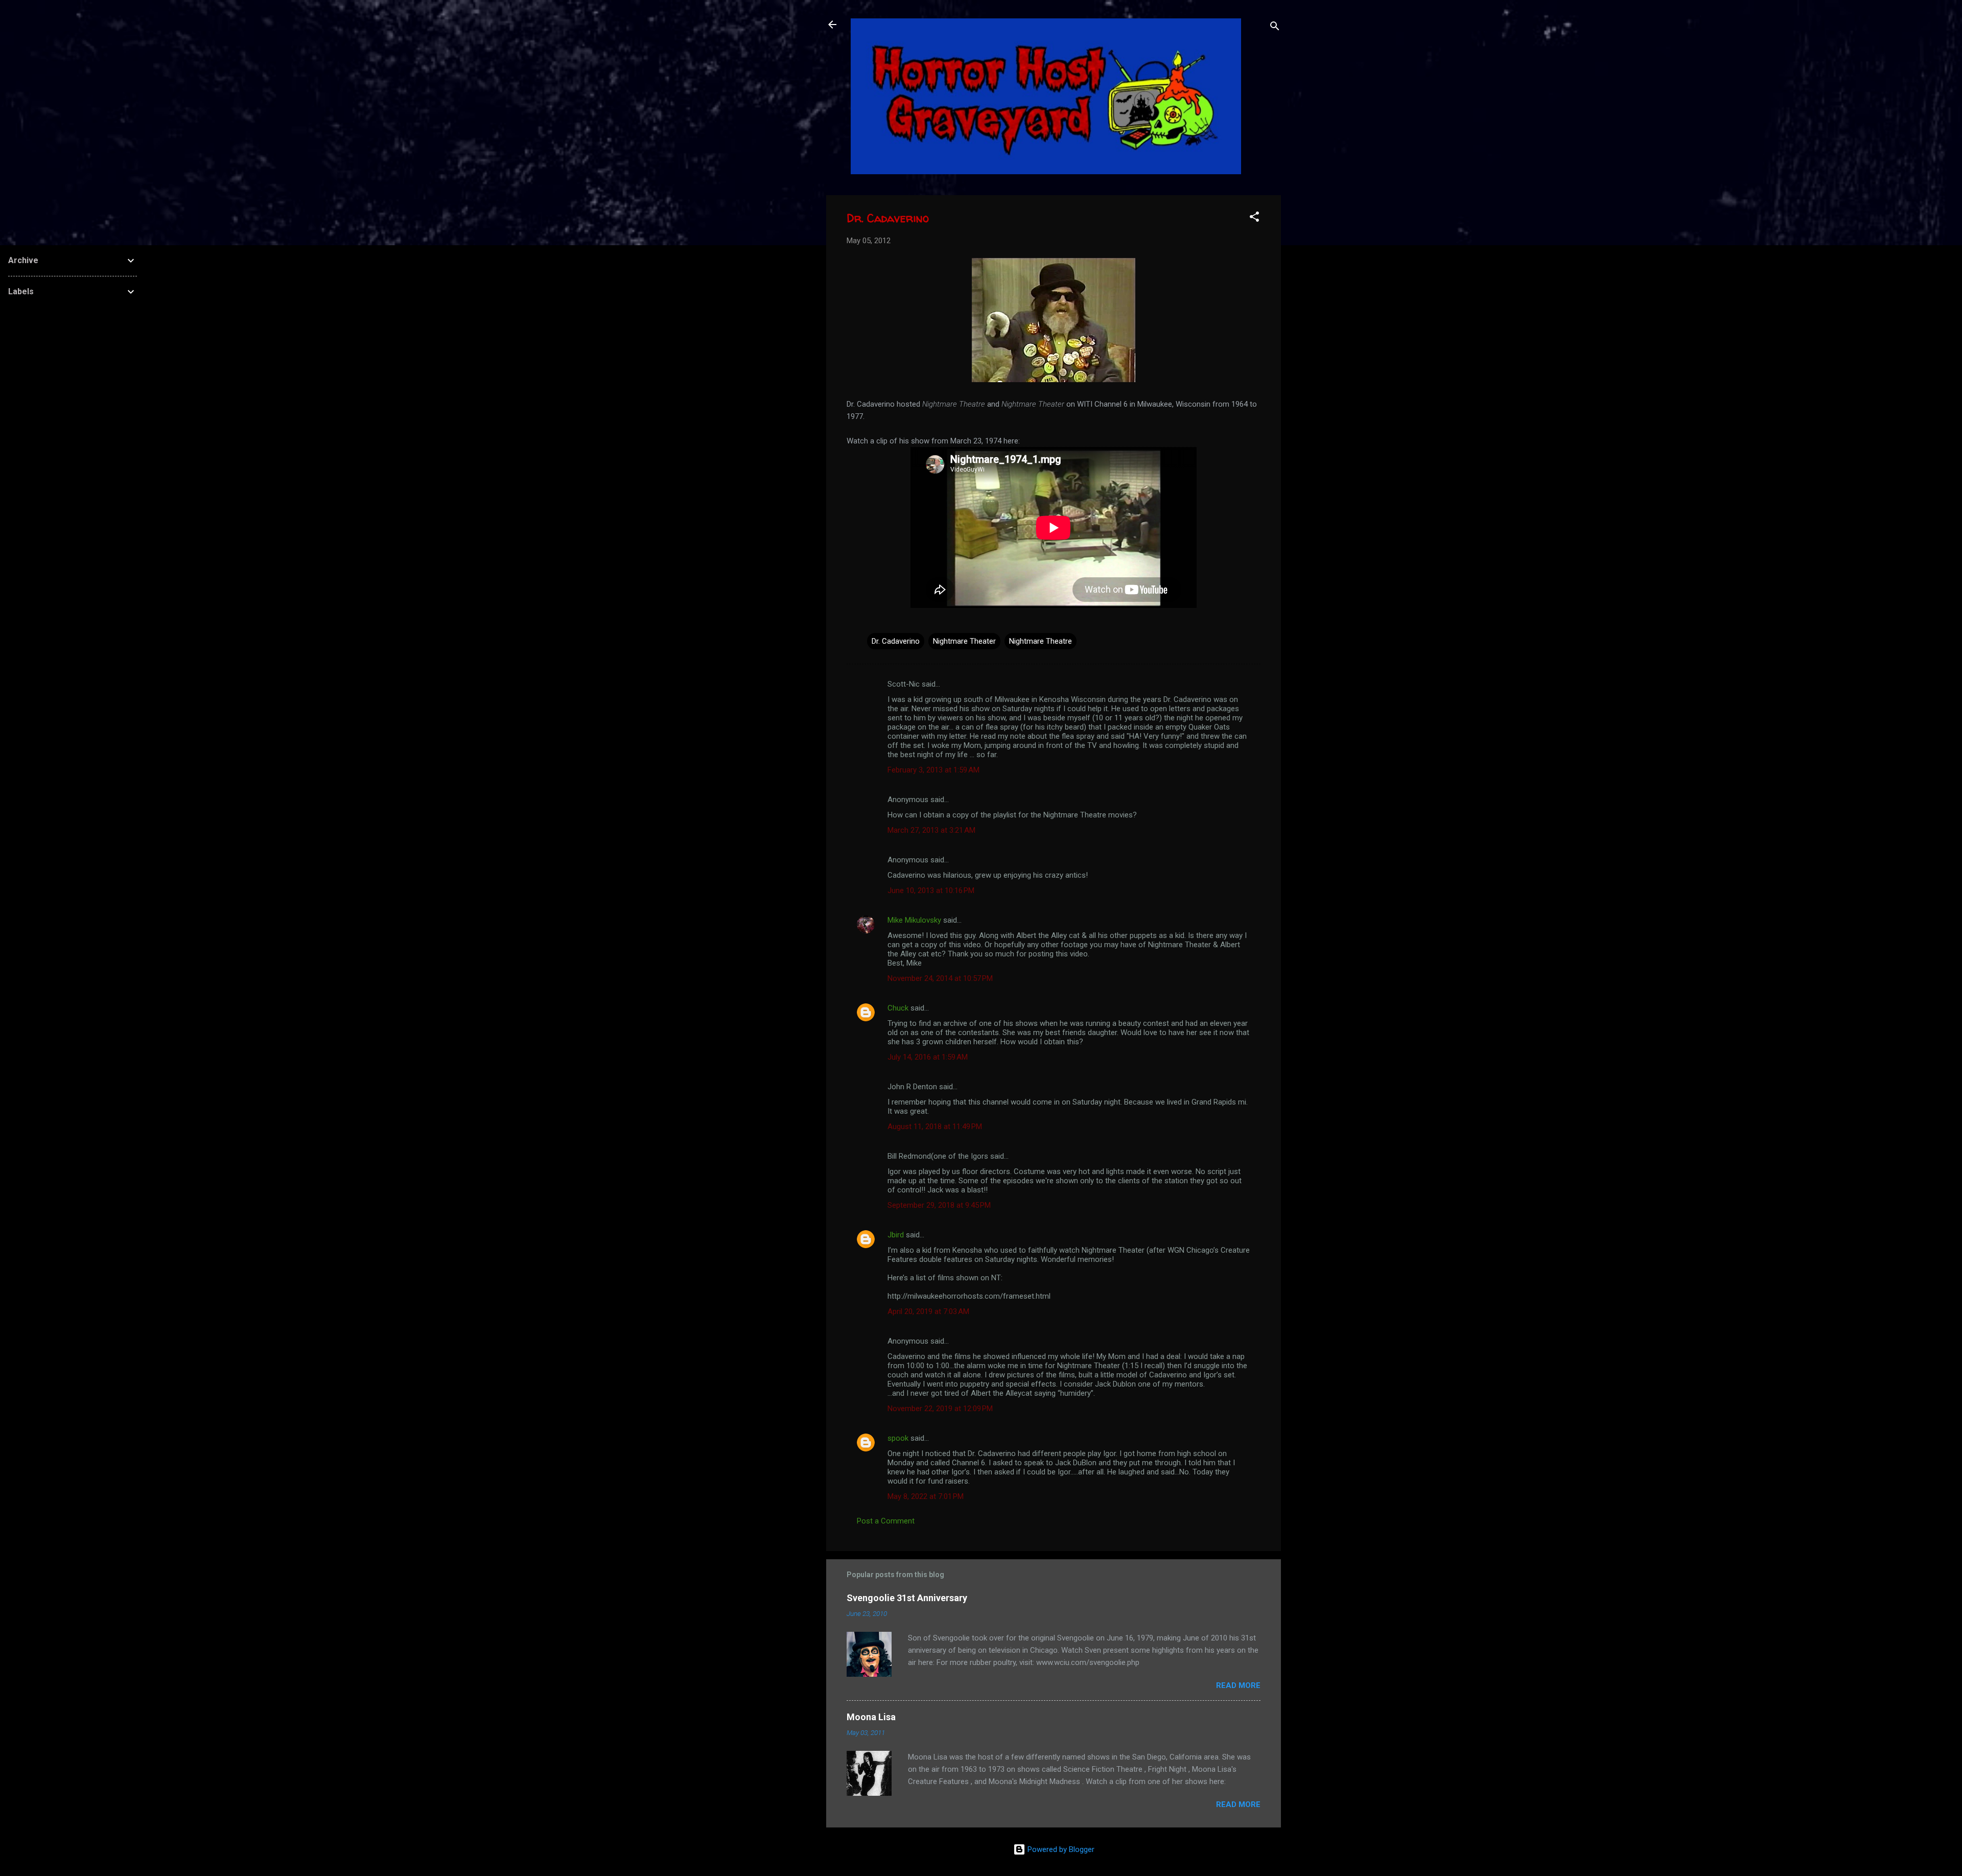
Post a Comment (886, 1521)
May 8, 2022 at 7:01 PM (926, 1496)
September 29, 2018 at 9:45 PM (939, 1205)
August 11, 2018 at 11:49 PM (935, 1127)
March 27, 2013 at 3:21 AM (931, 830)
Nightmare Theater (964, 641)
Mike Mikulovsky (914, 920)
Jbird (896, 1235)
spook (898, 1438)
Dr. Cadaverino (896, 641)
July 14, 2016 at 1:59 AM (928, 1057)
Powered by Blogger (1060, 1849)
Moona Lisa (871, 1717)
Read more (1238, 1685)
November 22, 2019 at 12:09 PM (940, 1409)
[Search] (1275, 28)
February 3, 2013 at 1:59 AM (933, 770)
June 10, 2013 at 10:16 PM (931, 890)
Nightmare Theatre (1041, 641)
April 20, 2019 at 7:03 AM (928, 1311)
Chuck (898, 1008)
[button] (1254, 218)
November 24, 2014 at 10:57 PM (940, 978)
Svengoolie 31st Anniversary (907, 1598)
